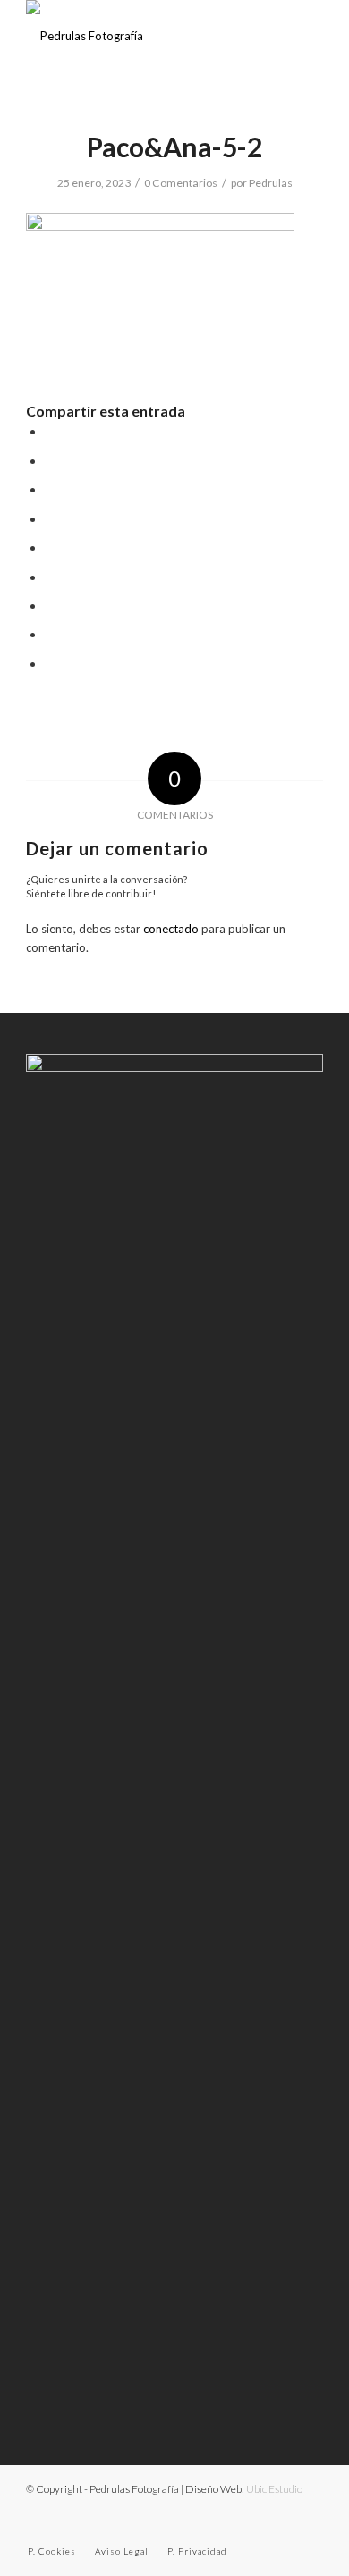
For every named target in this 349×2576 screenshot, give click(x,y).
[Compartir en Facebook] (51, 432)
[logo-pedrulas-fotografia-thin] (145, 36)
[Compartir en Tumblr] (51, 577)
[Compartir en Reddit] (51, 635)
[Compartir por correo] (51, 664)
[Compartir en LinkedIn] (51, 548)
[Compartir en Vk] (51, 606)
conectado (171, 929)
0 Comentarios (181, 183)
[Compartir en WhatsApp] (51, 490)
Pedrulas (271, 183)
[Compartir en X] (51, 461)
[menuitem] (52, 2551)
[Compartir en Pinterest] (51, 519)
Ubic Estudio (274, 2489)
